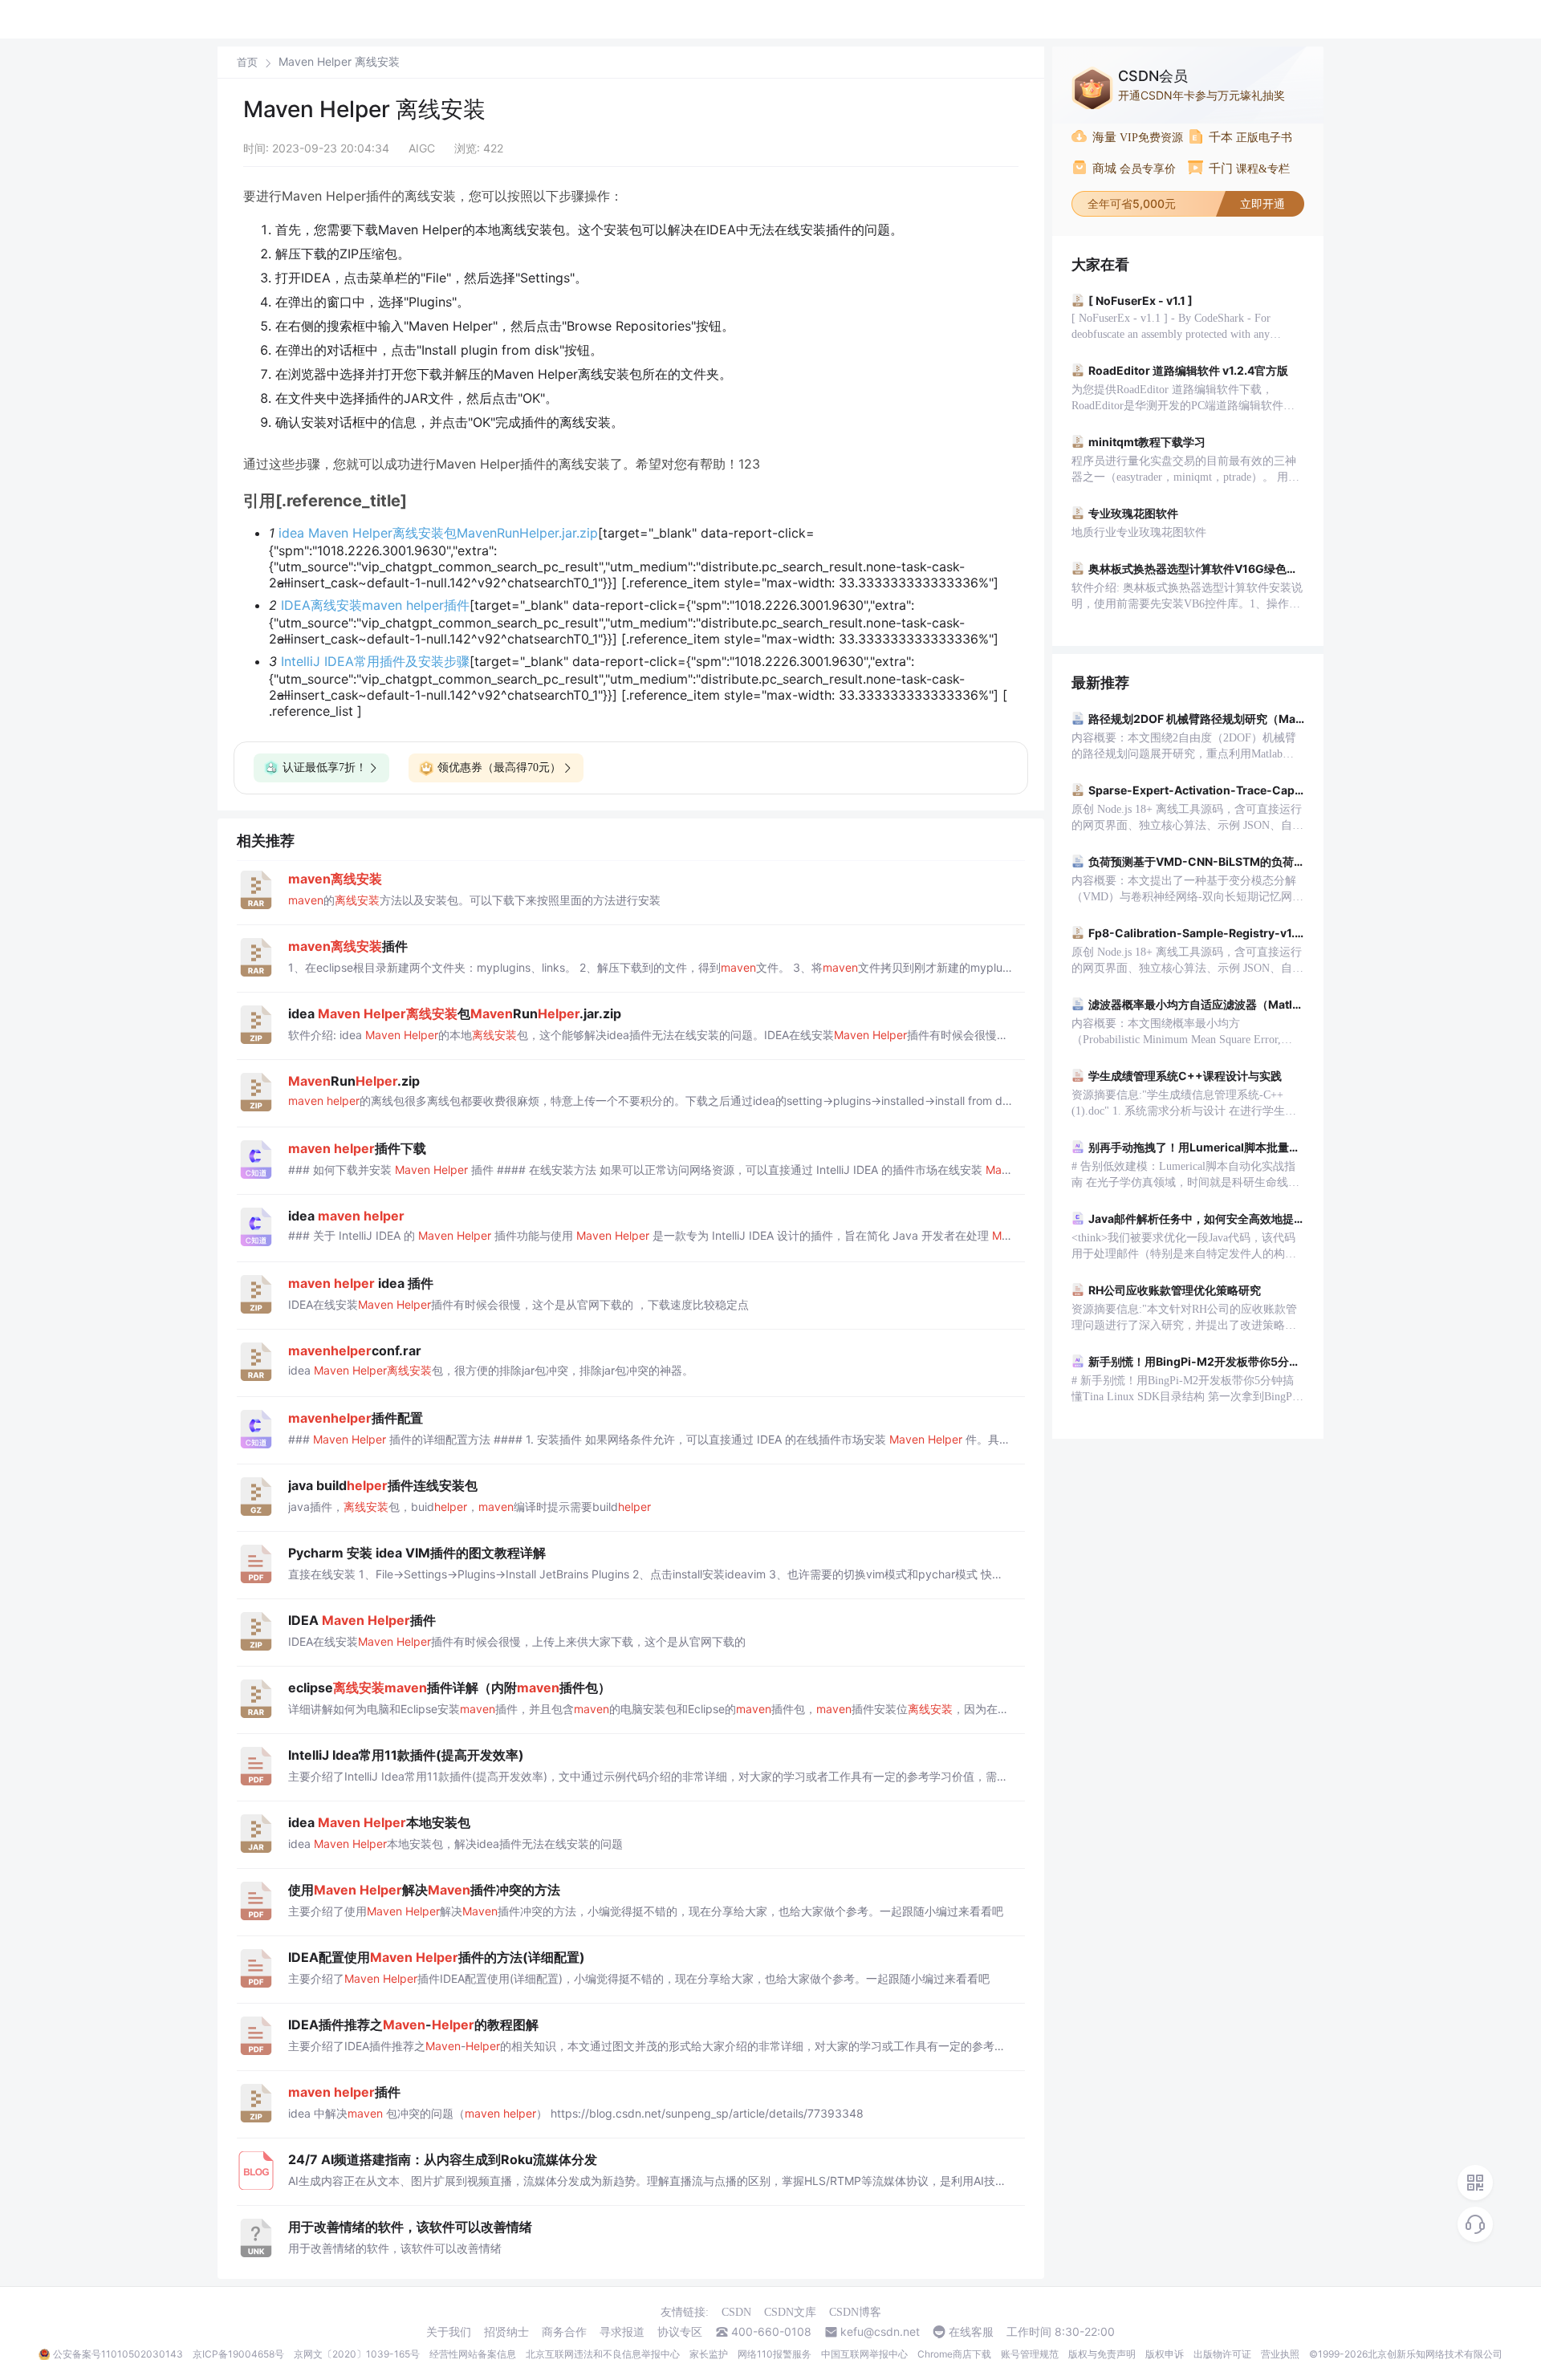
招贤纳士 (506, 2332)
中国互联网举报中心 (864, 2354)
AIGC (422, 148)
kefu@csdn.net (880, 2332)
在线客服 (971, 2332)
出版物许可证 (1222, 2354)
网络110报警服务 (775, 2354)
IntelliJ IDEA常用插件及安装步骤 (375, 661)
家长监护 (709, 2354)
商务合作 (564, 2332)
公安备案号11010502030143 (118, 2354)
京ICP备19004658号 (238, 2354)
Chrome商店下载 (954, 2354)
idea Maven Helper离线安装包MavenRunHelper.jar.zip (438, 533)
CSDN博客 (855, 2312)
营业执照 (1280, 2354)
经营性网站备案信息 (473, 2354)
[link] (247, 62)
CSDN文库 (790, 2312)
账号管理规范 (1030, 2354)
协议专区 (680, 2332)
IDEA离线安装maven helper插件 (375, 605)
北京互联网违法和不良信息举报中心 (603, 2354)
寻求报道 (622, 2332)
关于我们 (449, 2332)
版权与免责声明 (1102, 2354)
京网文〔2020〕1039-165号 (357, 2354)
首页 (247, 62)
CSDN (736, 2312)
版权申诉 (1165, 2354)
